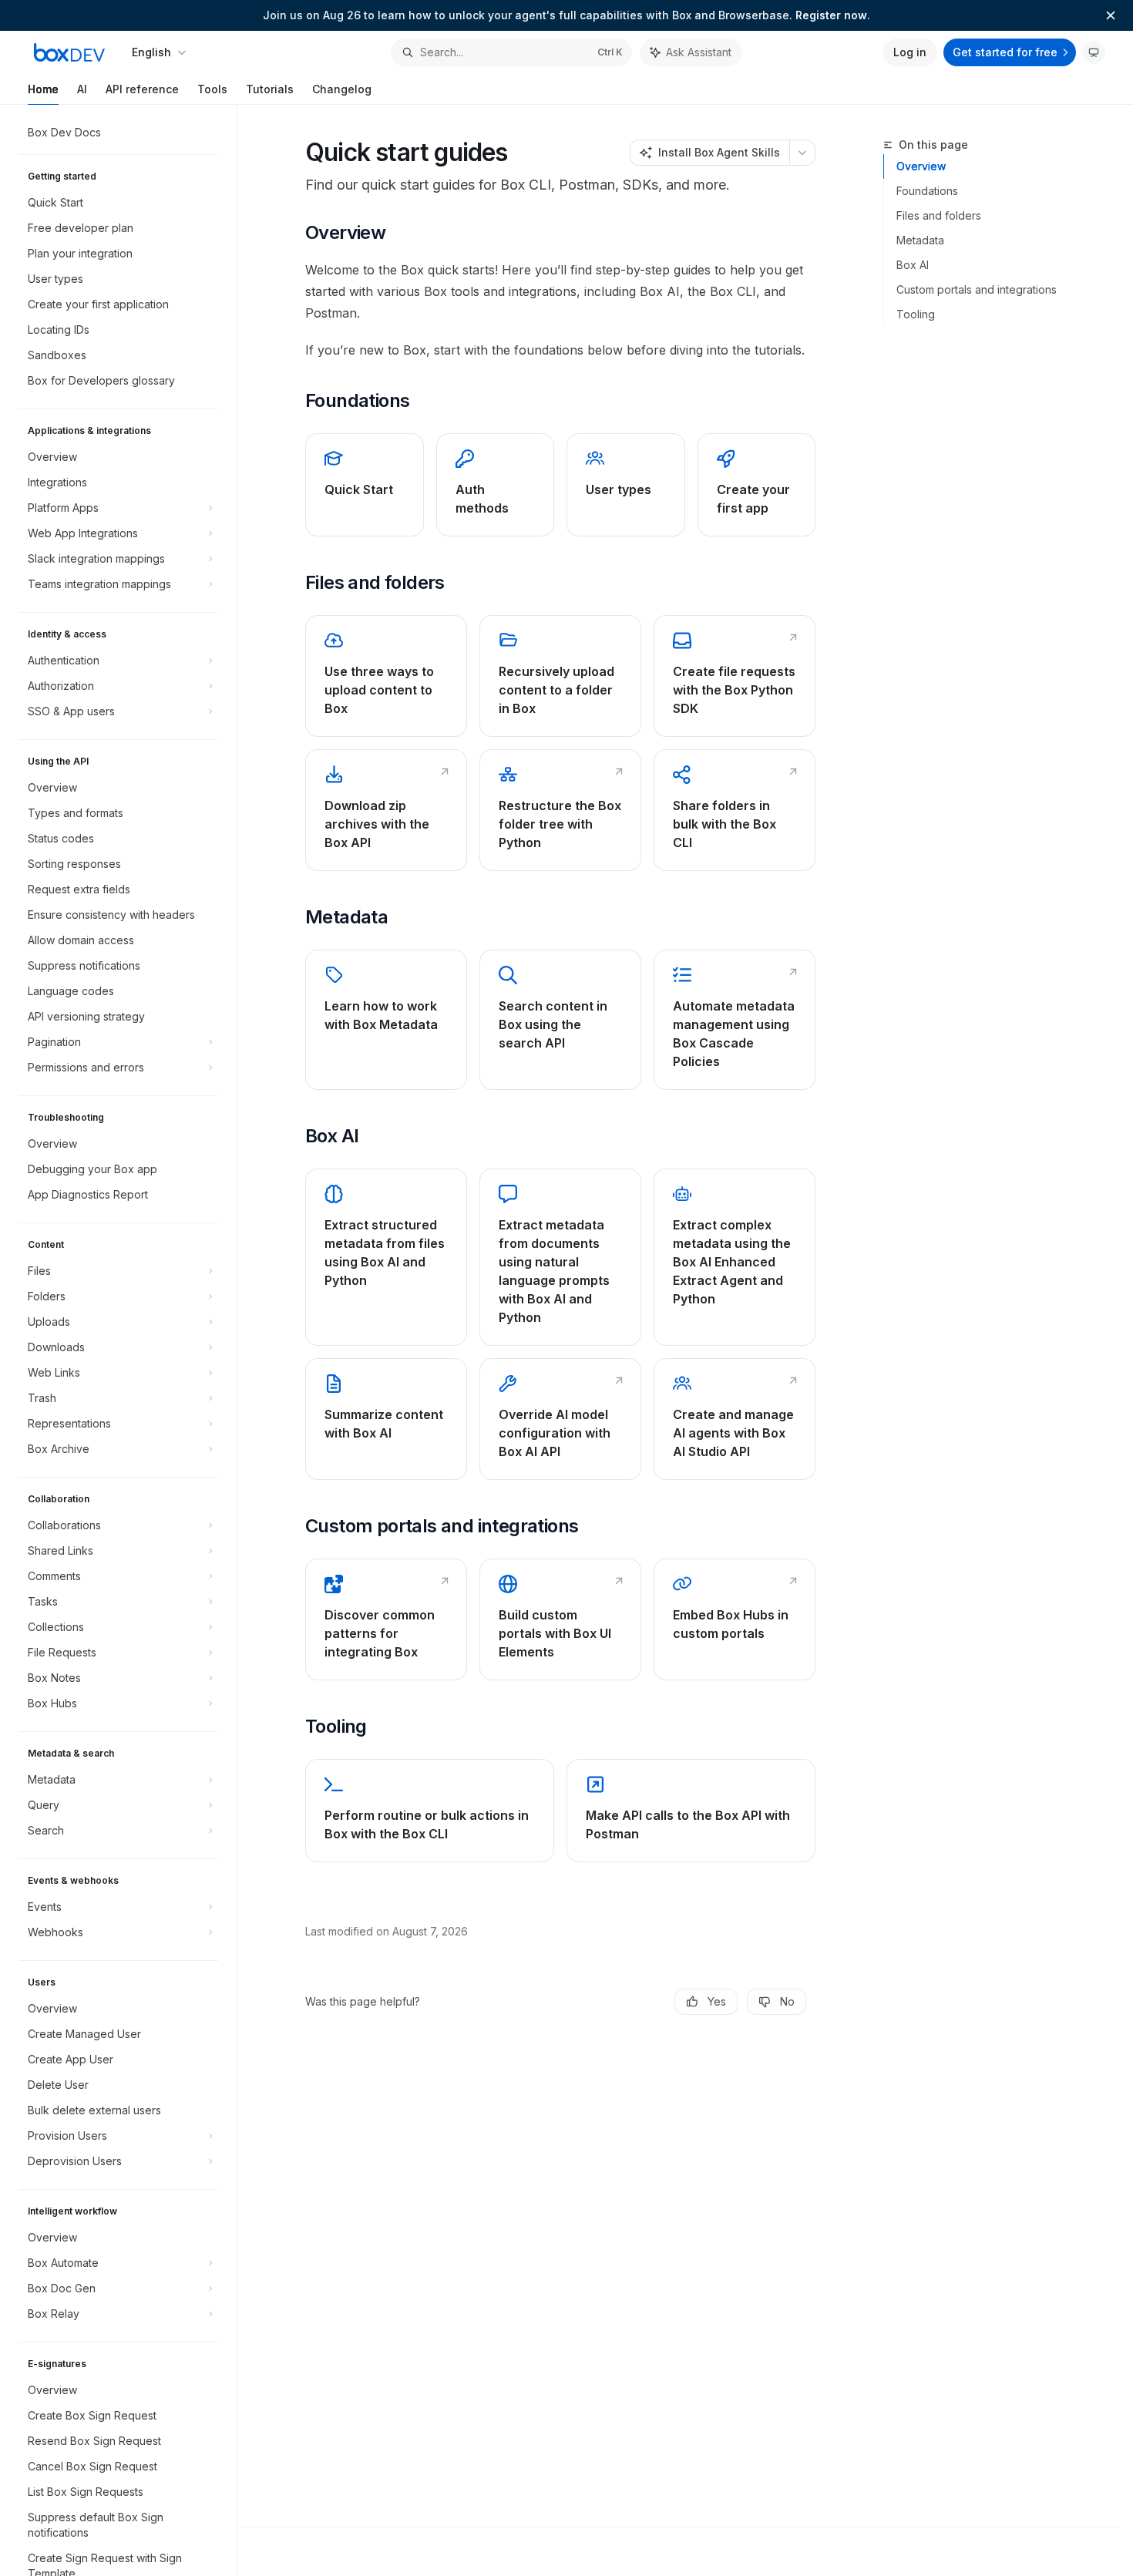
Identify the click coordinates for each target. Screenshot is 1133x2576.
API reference (142, 89)
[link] (365, 485)
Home (43, 89)
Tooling (916, 314)
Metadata (920, 240)
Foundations (927, 191)
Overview (921, 166)
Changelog (342, 89)
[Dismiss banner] (1111, 15)
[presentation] (126, 1340)
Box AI (913, 265)
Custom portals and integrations (977, 289)
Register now (831, 15)
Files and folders (939, 215)
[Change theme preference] (1094, 52)
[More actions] (802, 153)
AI (82, 89)
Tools (212, 89)
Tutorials (270, 89)
